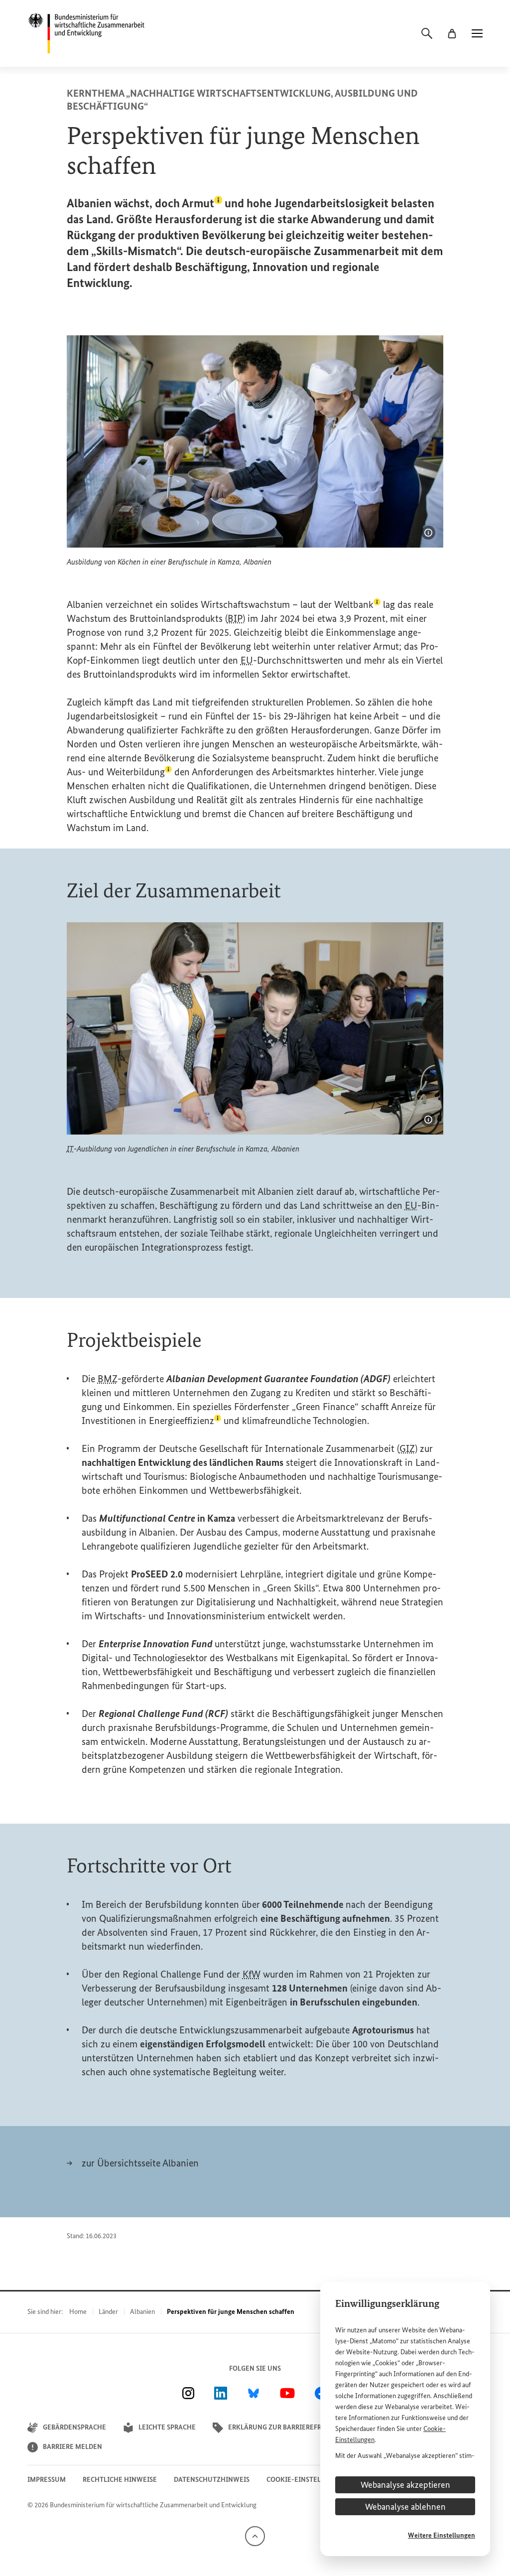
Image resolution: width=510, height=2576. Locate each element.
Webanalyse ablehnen (405, 2507)
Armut (202, 203)
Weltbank (357, 604)
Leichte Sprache (167, 2427)
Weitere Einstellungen (442, 2535)
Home (78, 2312)
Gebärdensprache (74, 2427)
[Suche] (427, 33)
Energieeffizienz (185, 1421)
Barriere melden (72, 2447)
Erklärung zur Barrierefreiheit (286, 2427)
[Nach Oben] (255, 2535)
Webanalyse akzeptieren (405, 2485)
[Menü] (477, 33)
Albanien (142, 2312)
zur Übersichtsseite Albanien (140, 2163)
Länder (108, 2312)
